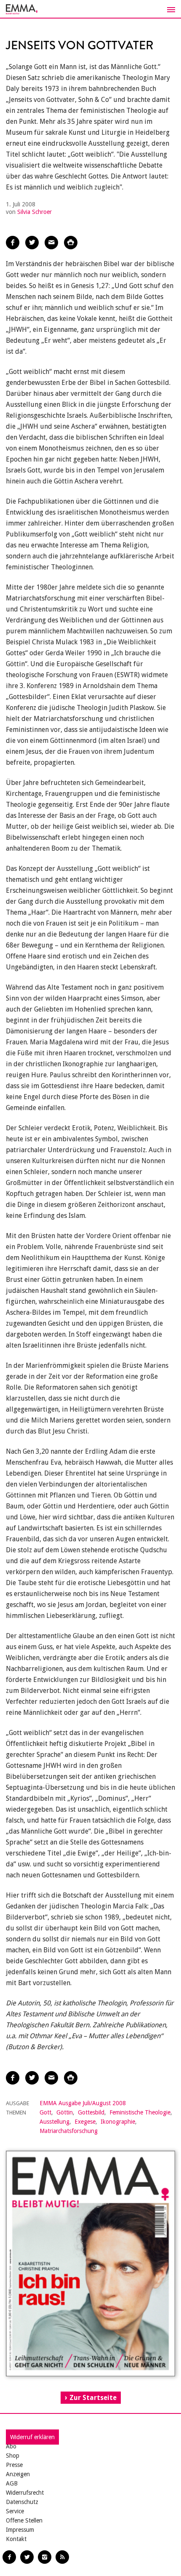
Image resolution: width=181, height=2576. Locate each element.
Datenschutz (22, 2502)
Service (15, 2511)
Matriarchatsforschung (69, 2131)
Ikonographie (118, 2122)
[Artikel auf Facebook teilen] (13, 243)
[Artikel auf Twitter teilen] (32, 243)
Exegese (85, 2122)
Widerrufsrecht (25, 2493)
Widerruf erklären (32, 2437)
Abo (11, 2446)
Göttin (65, 2112)
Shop (13, 2456)
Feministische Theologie (140, 2112)
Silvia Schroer (35, 212)
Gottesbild (91, 2112)
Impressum (20, 2530)
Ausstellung (55, 2122)
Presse (14, 2465)
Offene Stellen (24, 2520)
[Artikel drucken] (71, 243)
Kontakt (16, 2539)
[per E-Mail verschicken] (51, 243)
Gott (45, 2112)
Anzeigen (18, 2474)
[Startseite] (90, 9)
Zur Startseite (93, 2398)
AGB (12, 2483)
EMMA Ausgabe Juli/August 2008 (83, 2103)
